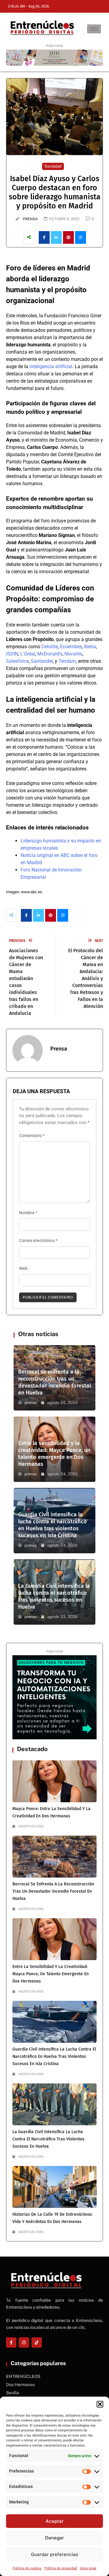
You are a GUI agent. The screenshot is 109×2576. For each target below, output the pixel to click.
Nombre (28, 1213)
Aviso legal (88, 2568)
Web (23, 1268)
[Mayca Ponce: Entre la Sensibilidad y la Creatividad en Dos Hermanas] (54, 1781)
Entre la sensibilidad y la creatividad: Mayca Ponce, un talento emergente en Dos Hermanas (54, 1454)
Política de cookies (27, 2568)
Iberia (90, 647)
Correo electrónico (38, 1241)
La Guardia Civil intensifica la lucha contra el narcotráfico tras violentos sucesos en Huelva (54, 1596)
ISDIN (12, 654)
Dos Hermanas (20, 2385)
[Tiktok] (37, 2342)
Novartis (73, 654)
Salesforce (17, 661)
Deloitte (50, 647)
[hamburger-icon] (94, 29)
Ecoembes (71, 647)
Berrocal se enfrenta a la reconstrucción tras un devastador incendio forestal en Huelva (54, 1382)
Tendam (67, 661)
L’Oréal (28, 654)
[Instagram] (24, 2342)
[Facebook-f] (11, 2342)
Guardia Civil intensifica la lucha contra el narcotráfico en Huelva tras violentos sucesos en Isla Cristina (53, 1525)
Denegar (54, 2538)
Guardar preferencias (54, 2554)
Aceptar (55, 2521)
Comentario (32, 1136)
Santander (42, 661)
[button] (100, 2404)
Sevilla (13, 2393)
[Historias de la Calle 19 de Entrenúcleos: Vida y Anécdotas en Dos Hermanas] (54, 2187)
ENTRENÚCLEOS (23, 2376)
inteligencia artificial (51, 366)
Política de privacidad (61, 2568)
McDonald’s (50, 654)
